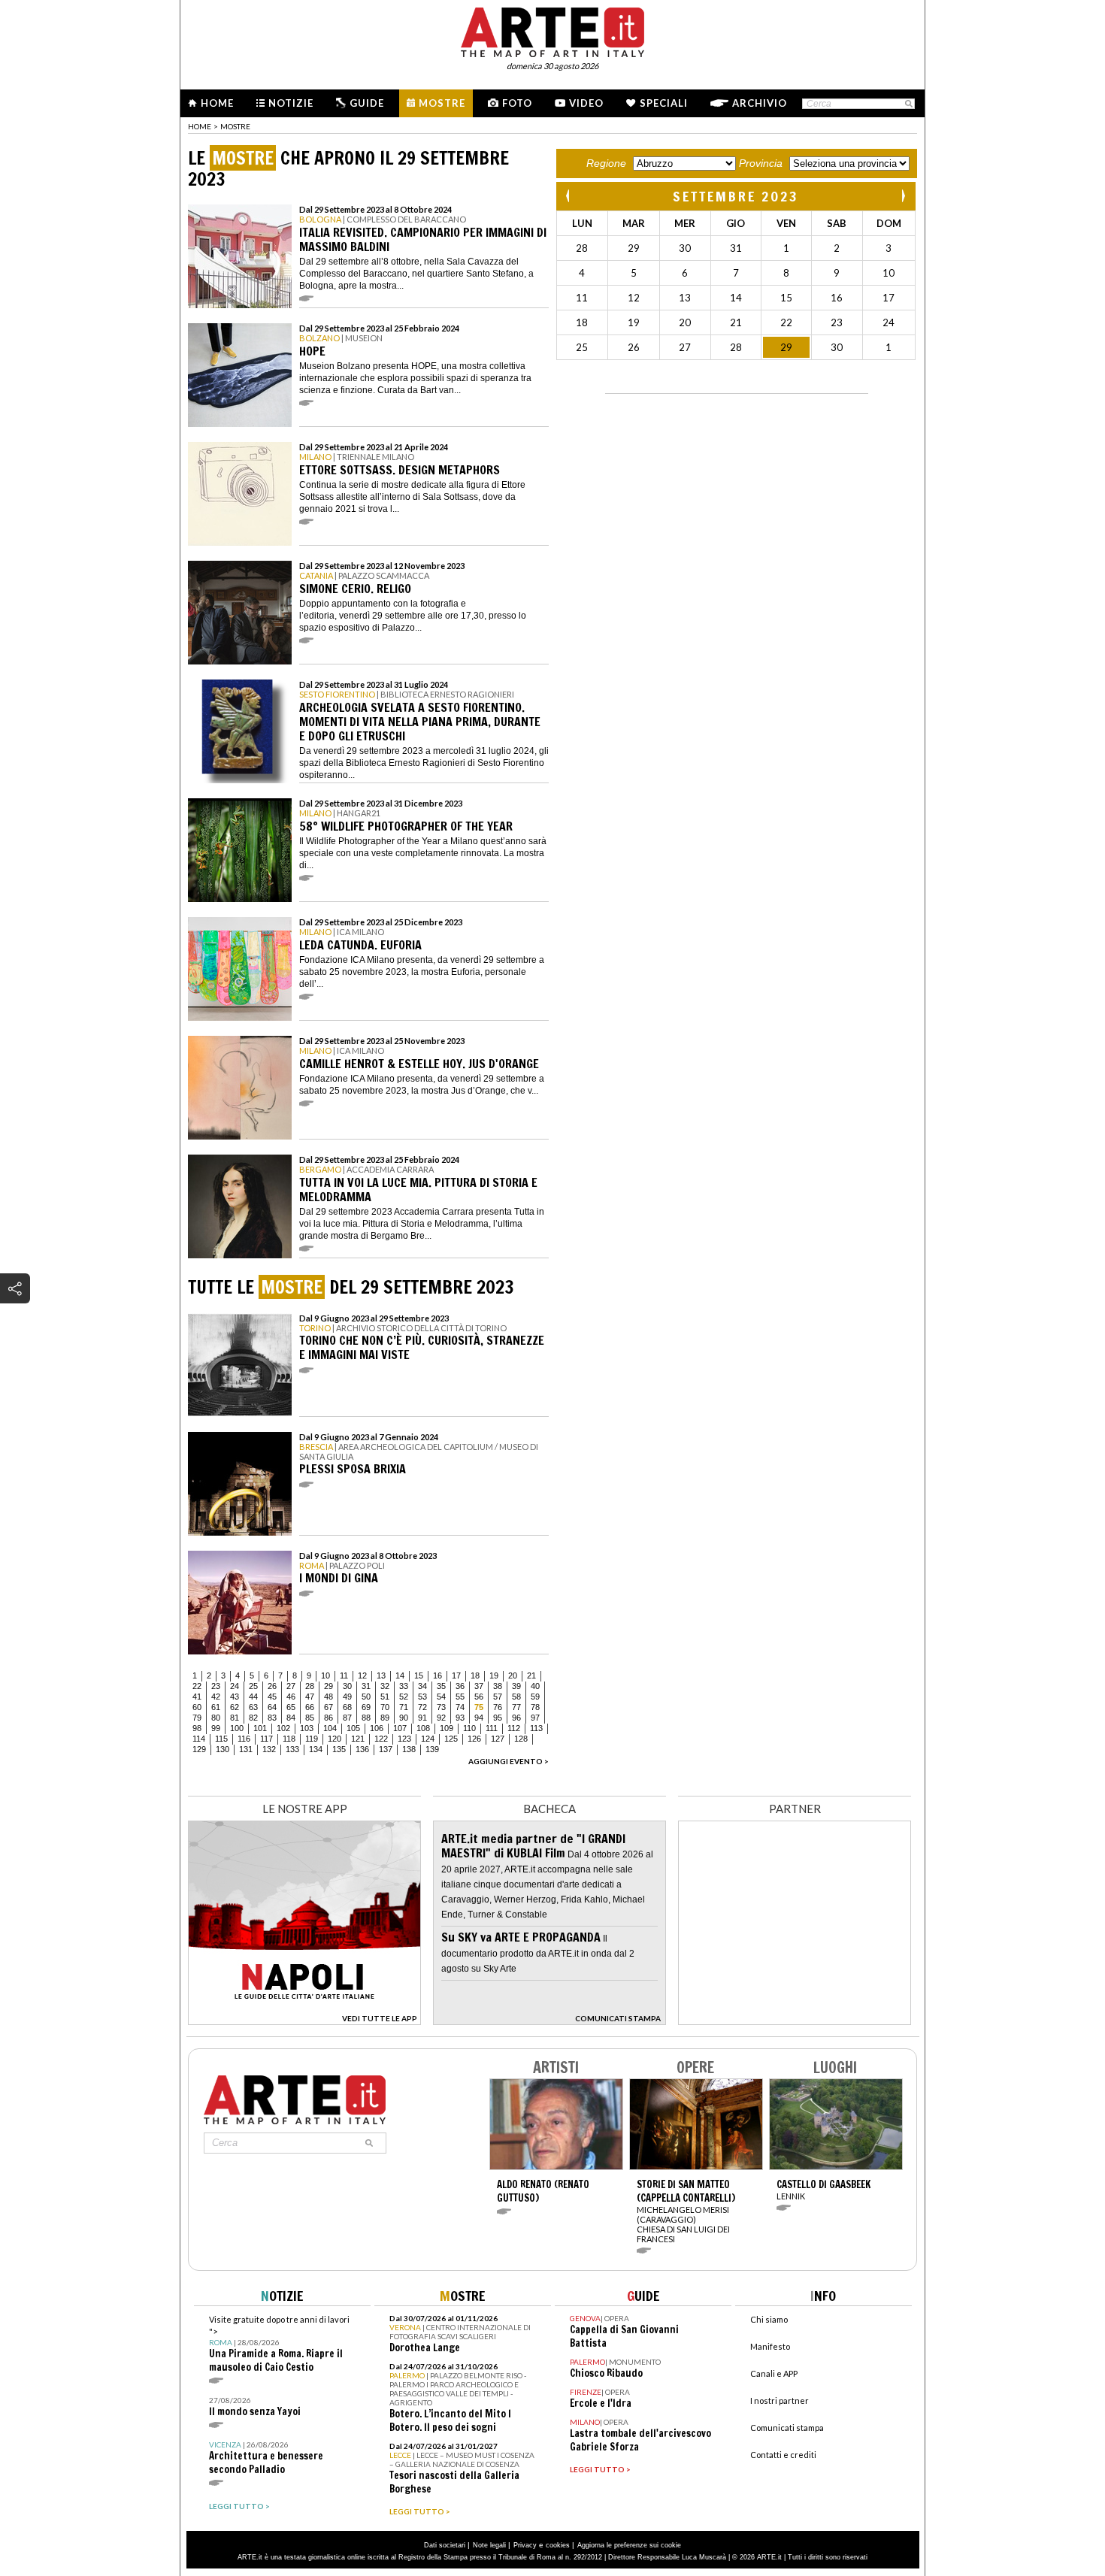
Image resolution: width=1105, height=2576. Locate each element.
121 (358, 1739)
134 (316, 1749)
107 (400, 1728)
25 (253, 1686)
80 (216, 1718)
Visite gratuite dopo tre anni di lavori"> (279, 2344)
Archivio (760, 103)
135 (339, 1749)
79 (197, 1718)
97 (535, 1718)
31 (366, 1686)
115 (221, 1739)
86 (328, 1718)
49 (347, 1697)
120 (335, 1739)
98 (197, 1728)
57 (498, 1697)
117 (266, 1739)
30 (347, 1686)
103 (307, 1728)
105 (353, 1728)
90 (404, 1718)
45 (272, 1697)
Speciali (664, 103)
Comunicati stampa (787, 2428)
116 (244, 1739)
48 (328, 1697)
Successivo (903, 196)
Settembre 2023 (736, 196)
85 (310, 1718)
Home (217, 103)
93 (460, 1718)
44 (253, 1697)
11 (344, 1675)
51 (385, 1697)
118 (289, 1739)
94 (479, 1718)
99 (216, 1728)
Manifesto (770, 2346)
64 (272, 1707)
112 (514, 1728)
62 (235, 1707)
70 (385, 1707)
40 (535, 1686)
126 (474, 1739)
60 (197, 1707)
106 (377, 1728)
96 (516, 1718)
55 (460, 1697)
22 (197, 1686)
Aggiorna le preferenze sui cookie (629, 2545)
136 (362, 1749)
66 (310, 1707)
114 (199, 1739)
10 (325, 1675)
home (200, 126)
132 (269, 1749)
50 (366, 1697)
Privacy (525, 2545)
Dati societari (445, 2545)
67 (328, 1707)
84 (291, 1718)
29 (328, 1686)
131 (246, 1749)
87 (347, 1718)
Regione (606, 163)
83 (272, 1718)
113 (536, 1728)
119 (312, 1739)
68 (347, 1707)
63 (253, 1707)
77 (516, 1707)
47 (310, 1697)
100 (237, 1728)
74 (460, 1707)
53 (422, 1697)
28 (310, 1686)
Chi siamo (769, 2319)
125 (451, 1739)
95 (498, 1718)
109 (447, 1728)
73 (441, 1707)
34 (422, 1686)
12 (362, 1675)
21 (531, 1675)
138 (409, 1749)
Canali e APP (774, 2373)
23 (216, 1686)
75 (479, 1707)
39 (516, 1686)
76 (498, 1707)
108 (423, 1728)
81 (235, 1718)
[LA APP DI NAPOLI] (304, 2021)
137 (386, 1749)
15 (419, 1675)
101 (260, 1728)
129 (199, 1749)
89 (385, 1718)
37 (479, 1686)
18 (475, 1675)
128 (521, 1739)
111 (492, 1728)
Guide (367, 103)
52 (404, 1697)
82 (253, 1718)
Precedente (569, 196)
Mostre (442, 103)
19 (494, 1675)
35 (441, 1686)
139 (432, 1749)
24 (235, 1686)
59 (535, 1697)
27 (291, 1686)
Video (586, 103)
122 (381, 1739)
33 (404, 1686)
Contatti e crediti (783, 2455)
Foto (517, 103)
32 (385, 1686)
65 (291, 1707)
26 (272, 1686)
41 (197, 1697)
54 (441, 1697)
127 (498, 1739)
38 (498, 1686)
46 (291, 1697)
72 (422, 1707)
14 (400, 1675)
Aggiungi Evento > (509, 1761)
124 (428, 1739)
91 (422, 1718)
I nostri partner (780, 2400)
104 (330, 1728)
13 (381, 1675)
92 (441, 1718)
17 (456, 1675)
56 (479, 1697)
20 (513, 1675)
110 (469, 1728)
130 (223, 1749)
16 (437, 1675)
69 (366, 1707)
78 (535, 1707)
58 (516, 1697)
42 (216, 1697)
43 (235, 1697)
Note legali (489, 2545)
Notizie (291, 103)
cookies (558, 2545)
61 (216, 1707)
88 (366, 1718)
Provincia (761, 163)
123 (404, 1739)
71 (404, 1707)
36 (460, 1686)
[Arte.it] (552, 30)
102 (283, 1728)
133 (292, 1749)
